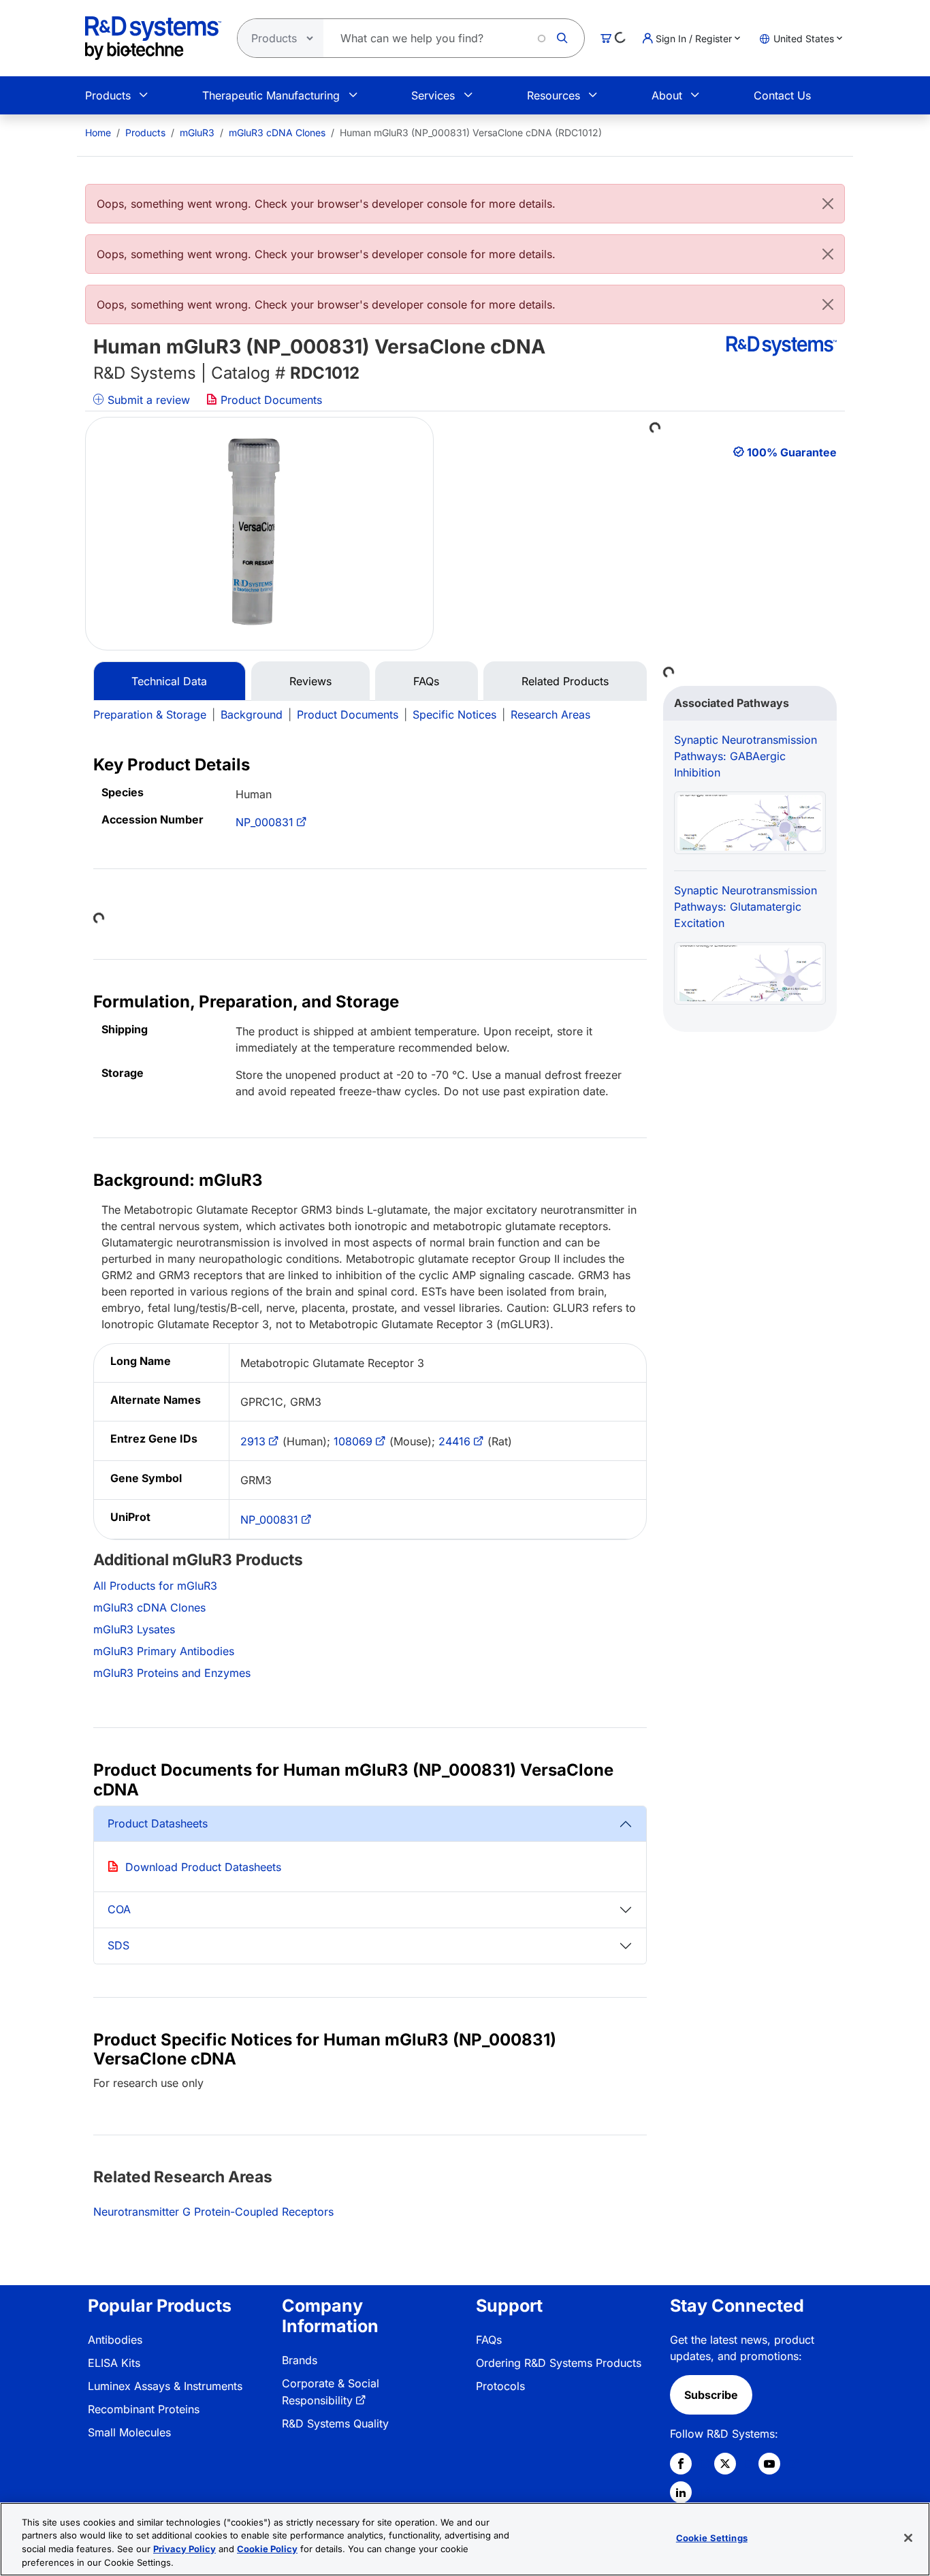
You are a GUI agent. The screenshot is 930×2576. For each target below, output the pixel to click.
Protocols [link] (500, 2386)
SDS (118, 1945)
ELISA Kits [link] (114, 2363)
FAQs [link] (489, 2340)
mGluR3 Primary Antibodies (164, 1651)
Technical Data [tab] (169, 681)
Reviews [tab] (310, 681)
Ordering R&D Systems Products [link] (559, 2363)
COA (119, 1909)
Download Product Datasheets (203, 1867)
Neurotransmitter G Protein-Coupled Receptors (213, 2212)
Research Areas (550, 714)
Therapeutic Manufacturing (271, 95)
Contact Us (782, 95)
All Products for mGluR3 (155, 1586)
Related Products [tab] (565, 681)
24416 (454, 1441)
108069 (353, 1441)
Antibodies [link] (115, 2340)
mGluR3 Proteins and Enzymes (172, 1673)
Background (252, 714)
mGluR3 (197, 132)
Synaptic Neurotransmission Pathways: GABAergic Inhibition (745, 756)
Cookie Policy (267, 2549)
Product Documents (270, 400)
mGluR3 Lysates (134, 1629)
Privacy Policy (185, 2549)
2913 (253, 1441)
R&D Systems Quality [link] (335, 2423)
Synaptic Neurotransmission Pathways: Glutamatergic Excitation (745, 907)
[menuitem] (98, 132)
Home (98, 132)
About (667, 95)
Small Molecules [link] (129, 2432)
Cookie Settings (712, 2538)
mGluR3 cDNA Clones (277, 132)
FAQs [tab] (426, 681)
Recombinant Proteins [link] (144, 2409)
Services (433, 95)
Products (108, 95)
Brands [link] (300, 2360)
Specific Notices (454, 714)
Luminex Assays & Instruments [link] (165, 2386)
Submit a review (147, 400)
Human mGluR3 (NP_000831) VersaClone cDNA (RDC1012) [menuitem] (471, 132)
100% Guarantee (792, 452)
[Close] (828, 204)
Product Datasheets (158, 1823)
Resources (554, 95)
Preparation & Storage (150, 714)
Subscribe (711, 2395)
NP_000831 (264, 822)
